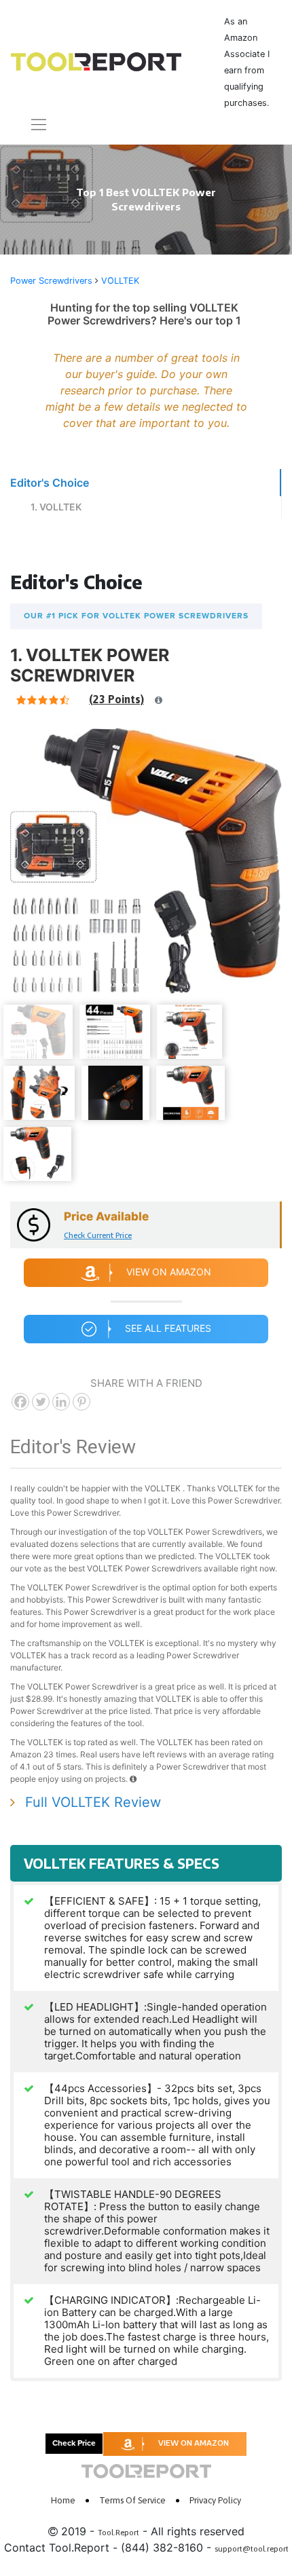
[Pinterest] (81, 1402)
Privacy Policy (215, 2500)
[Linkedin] (61, 1402)
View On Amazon (169, 1271)
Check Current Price (98, 1235)
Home (63, 2500)
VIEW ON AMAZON (194, 2443)
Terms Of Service (132, 2500)
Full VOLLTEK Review (93, 1802)
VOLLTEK (120, 281)
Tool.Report (118, 2533)
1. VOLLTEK (56, 507)
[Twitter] (41, 1402)
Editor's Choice (50, 483)
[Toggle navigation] (31, 125)
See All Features (168, 1327)
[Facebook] (20, 1402)
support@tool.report (252, 2549)
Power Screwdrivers (51, 281)
